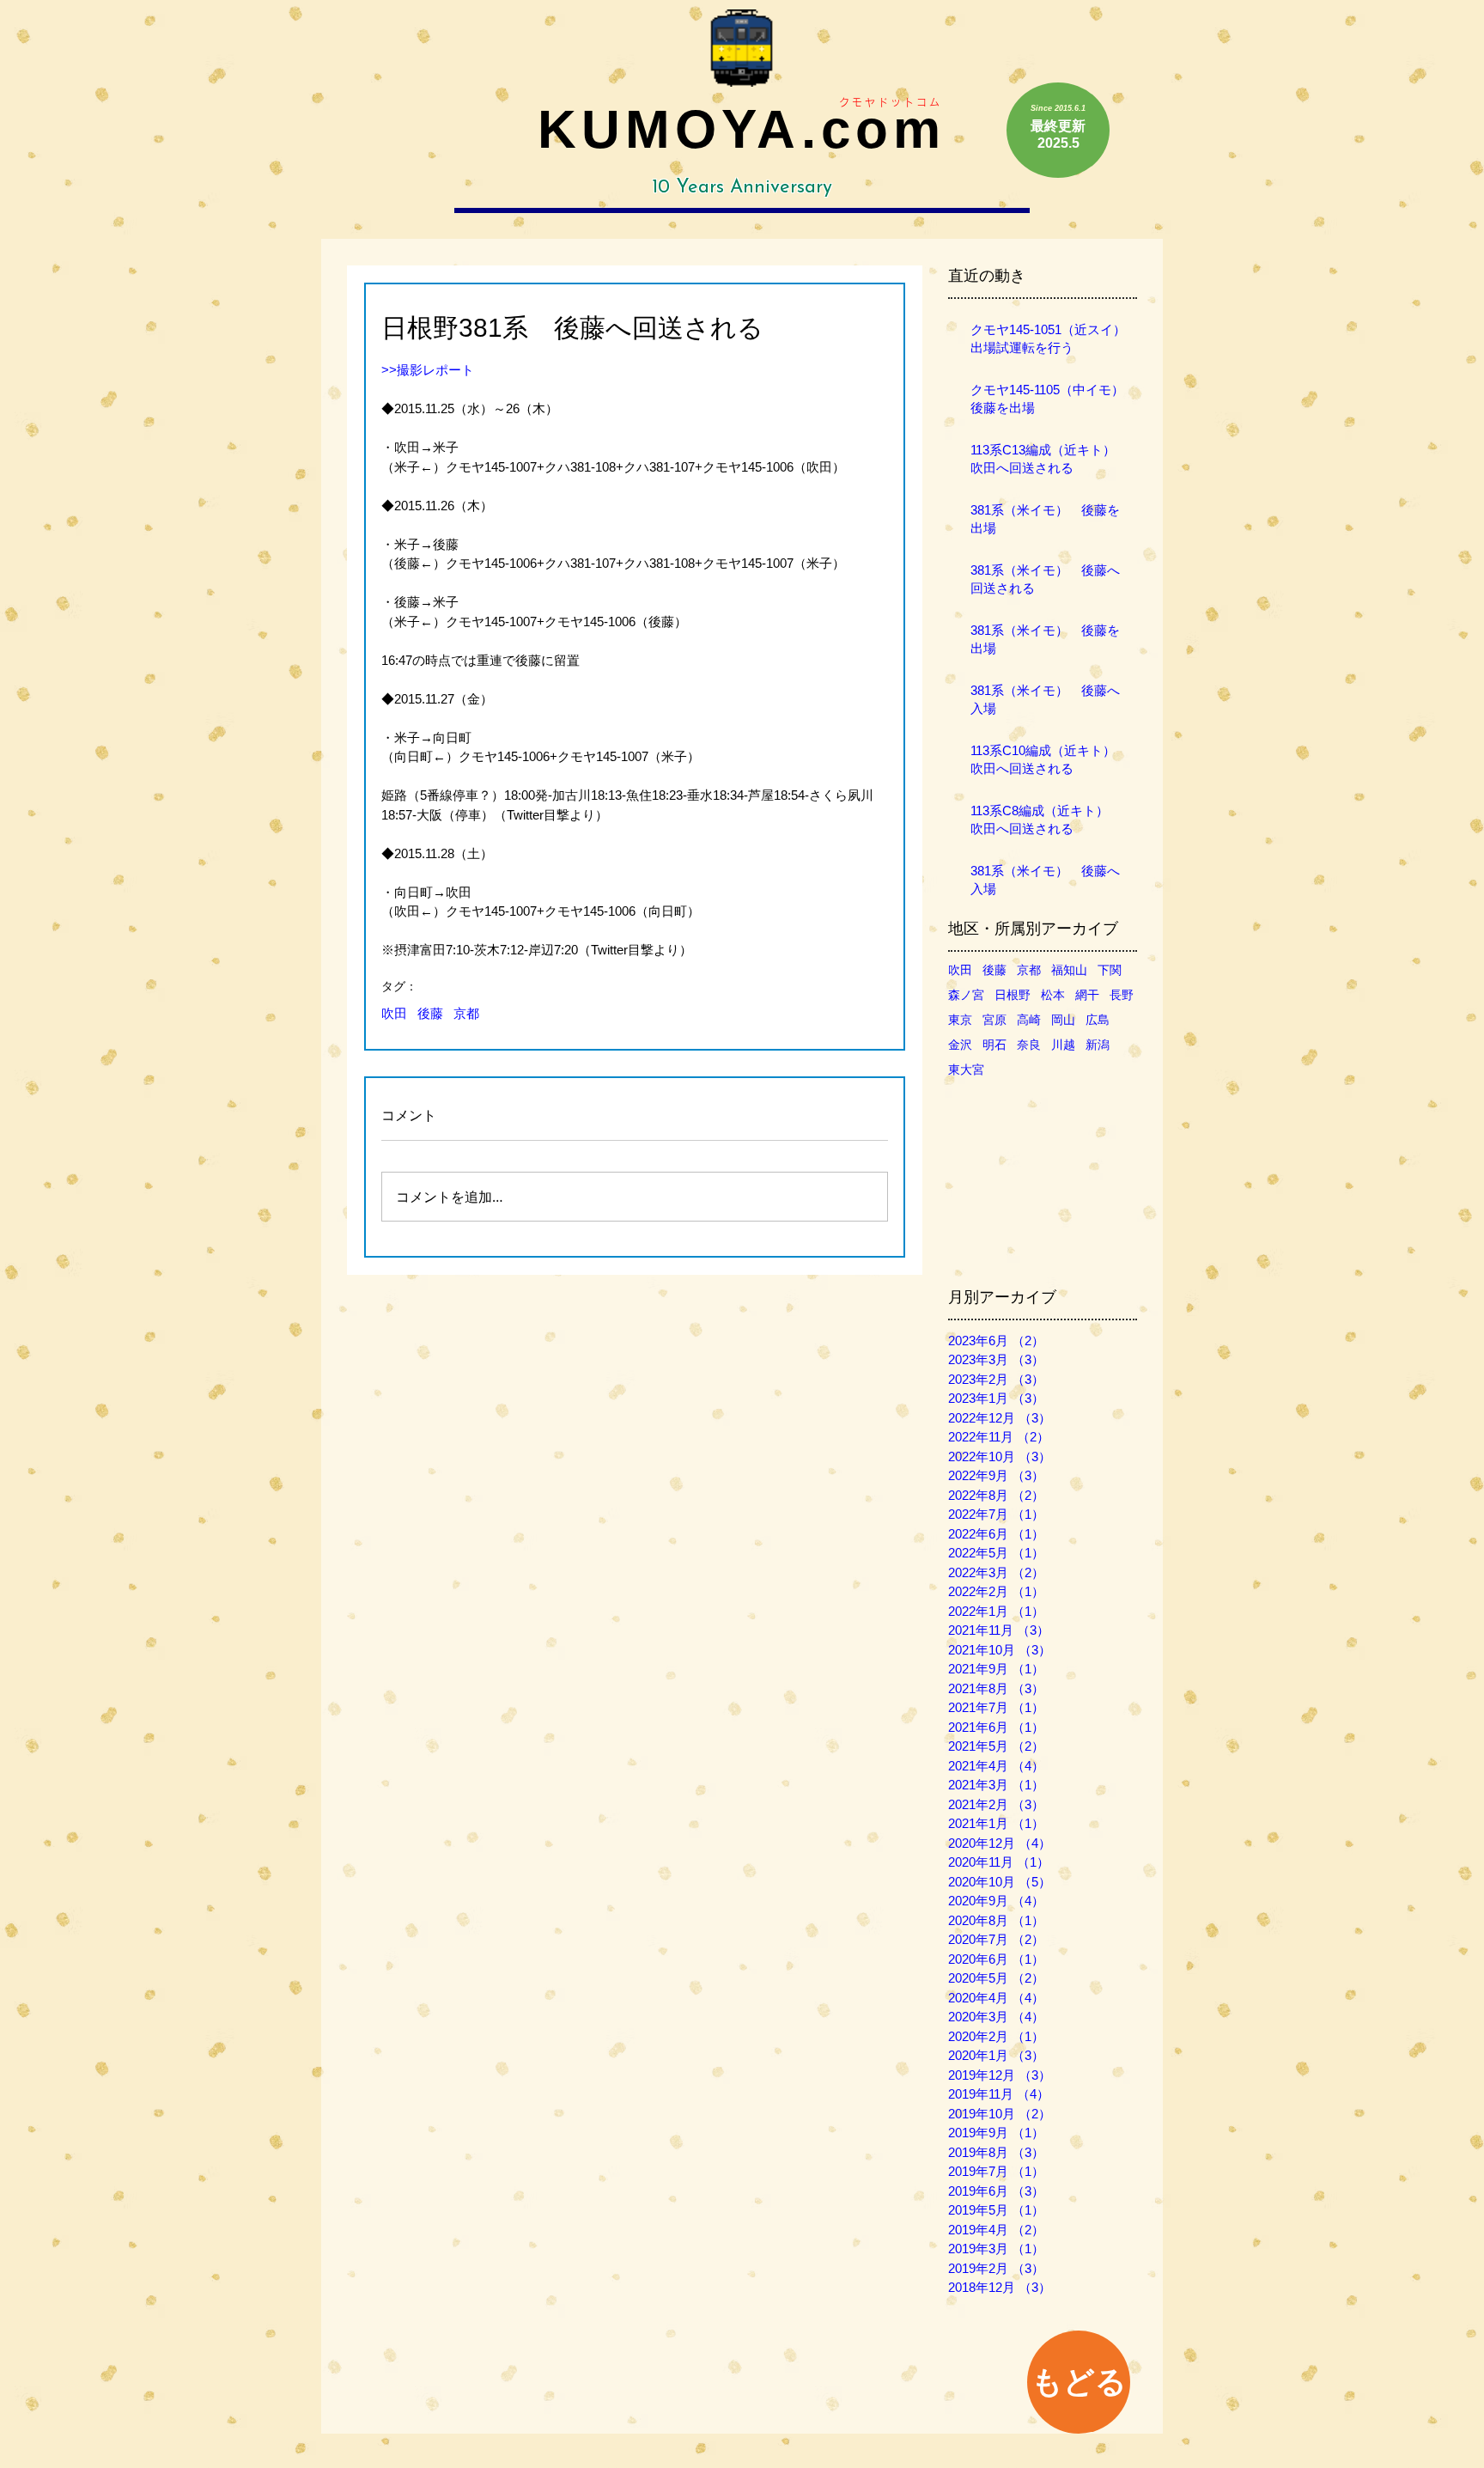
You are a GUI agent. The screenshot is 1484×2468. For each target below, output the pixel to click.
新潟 (1098, 1045)
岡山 (1063, 1020)
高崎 (1029, 1020)
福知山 (1069, 970)
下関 (1110, 970)
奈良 (1029, 1045)
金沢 (960, 1045)
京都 (466, 1013)
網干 (1087, 995)
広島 (1098, 1020)
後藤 (430, 1013)
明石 (994, 1045)
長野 (1122, 995)
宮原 (994, 1020)
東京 (960, 1020)
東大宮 (966, 1069)
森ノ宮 (966, 995)
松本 (1053, 995)
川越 (1063, 1045)
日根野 (1013, 995)
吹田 (394, 1013)
